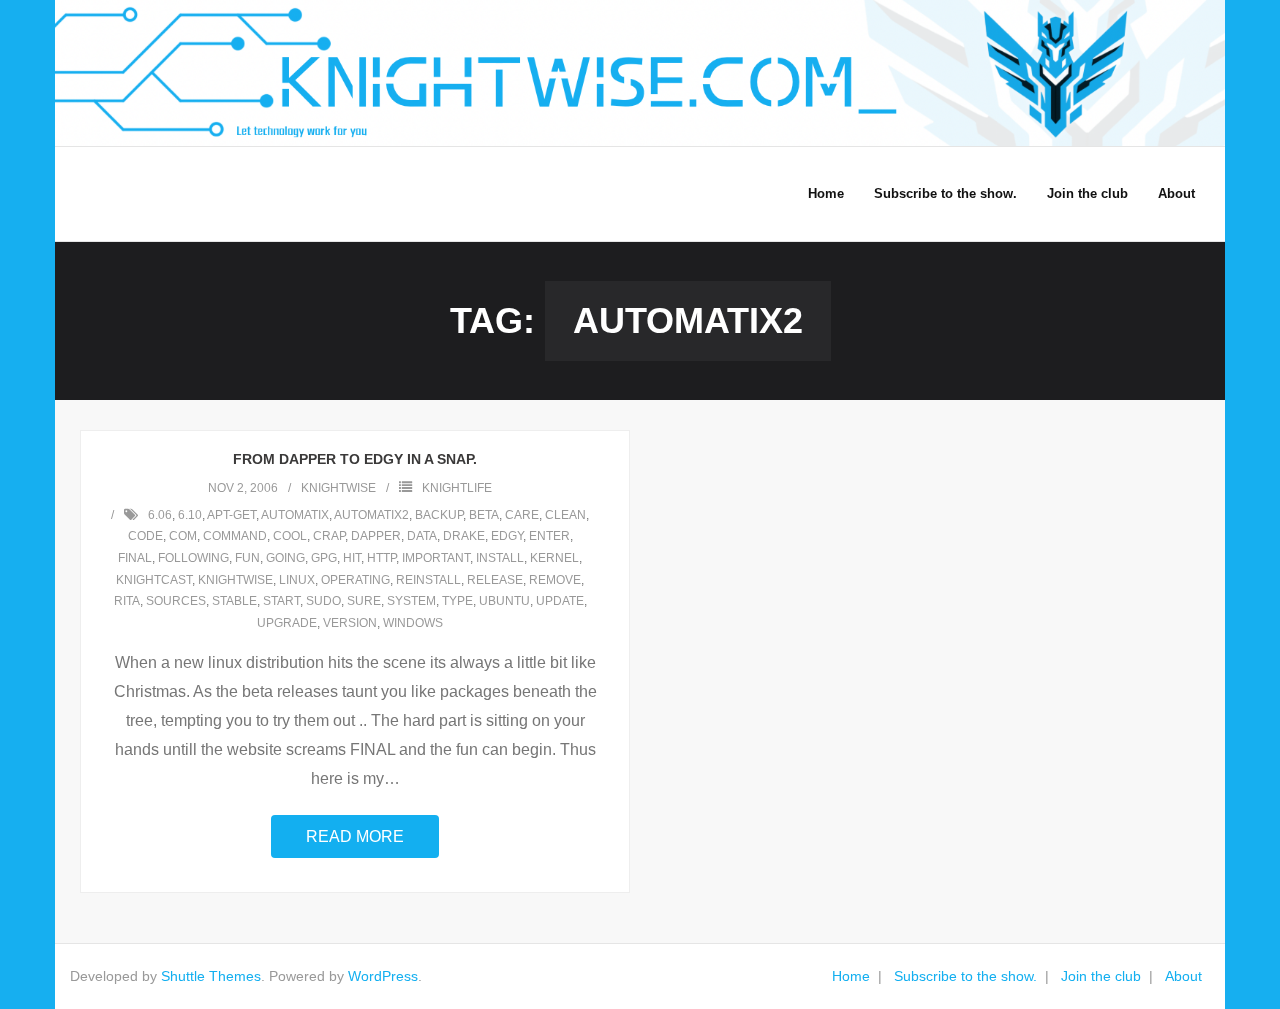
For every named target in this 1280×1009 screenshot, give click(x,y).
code (145, 536)
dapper (376, 536)
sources (176, 601)
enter (549, 536)
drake (464, 536)
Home (851, 976)
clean (565, 515)
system (411, 601)
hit (352, 558)
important (436, 558)
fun (247, 558)
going (285, 558)
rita (127, 601)
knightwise (338, 488)
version (350, 623)
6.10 (190, 515)
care (522, 515)
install (500, 558)
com (183, 536)
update (560, 601)
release (495, 580)
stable (234, 601)
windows (413, 623)
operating (355, 580)
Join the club (1101, 976)
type (457, 601)
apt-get (231, 515)
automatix (295, 515)
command (235, 536)
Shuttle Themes (211, 976)
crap (329, 536)
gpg (324, 558)
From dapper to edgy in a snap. (355, 459)
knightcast (154, 580)
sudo (323, 601)
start (281, 601)
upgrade (287, 623)
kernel (554, 558)
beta (484, 515)
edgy (507, 536)
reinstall (428, 580)
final (135, 558)
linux (297, 580)
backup (439, 515)
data (422, 536)
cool (290, 536)
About (1183, 976)
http (381, 558)
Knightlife (457, 488)
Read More (355, 836)
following (193, 558)
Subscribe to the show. (965, 976)
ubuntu (504, 601)
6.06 (160, 515)
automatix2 (371, 515)
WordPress (383, 976)
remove (555, 580)
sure (364, 601)
